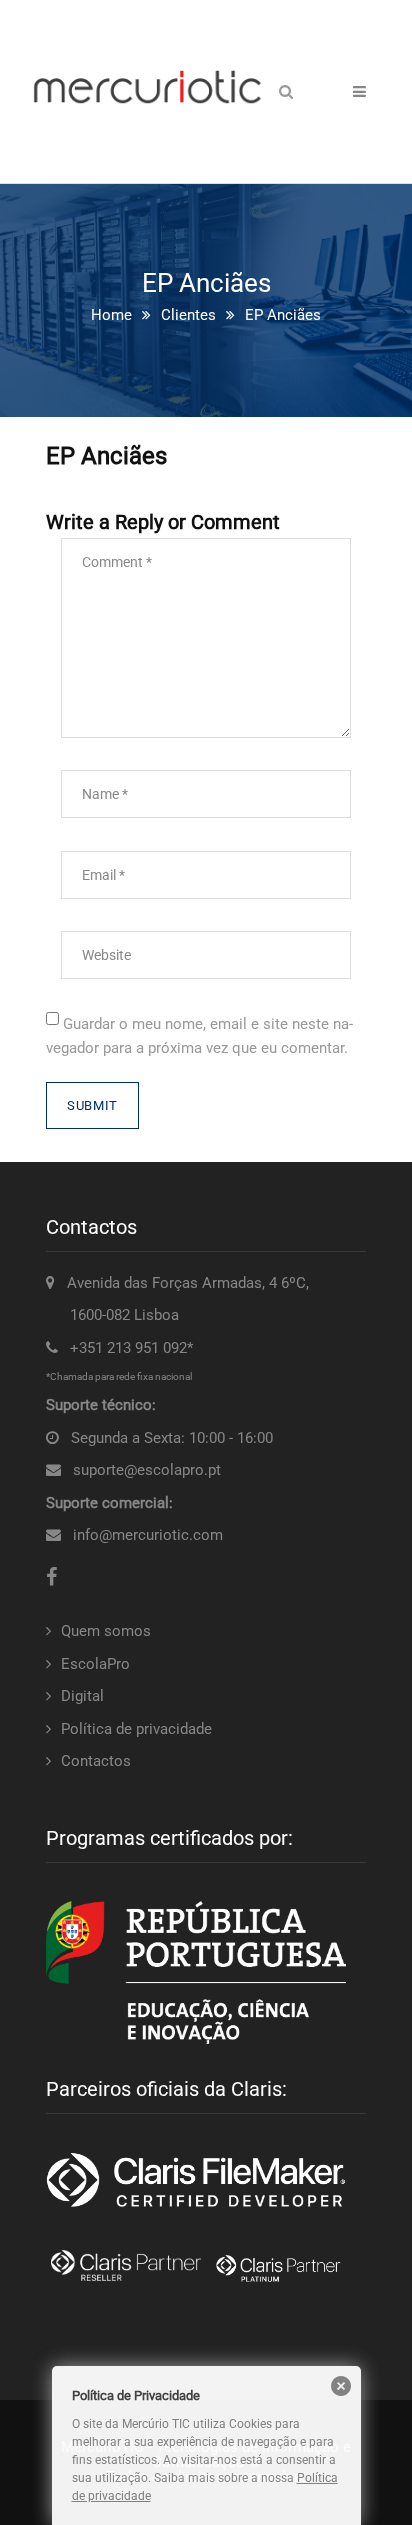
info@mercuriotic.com (148, 1535)
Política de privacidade (136, 1729)
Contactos (96, 1761)
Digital (82, 1696)
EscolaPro (95, 1664)
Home (111, 315)
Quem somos (106, 1631)
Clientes (188, 315)
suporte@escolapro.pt (147, 1470)
